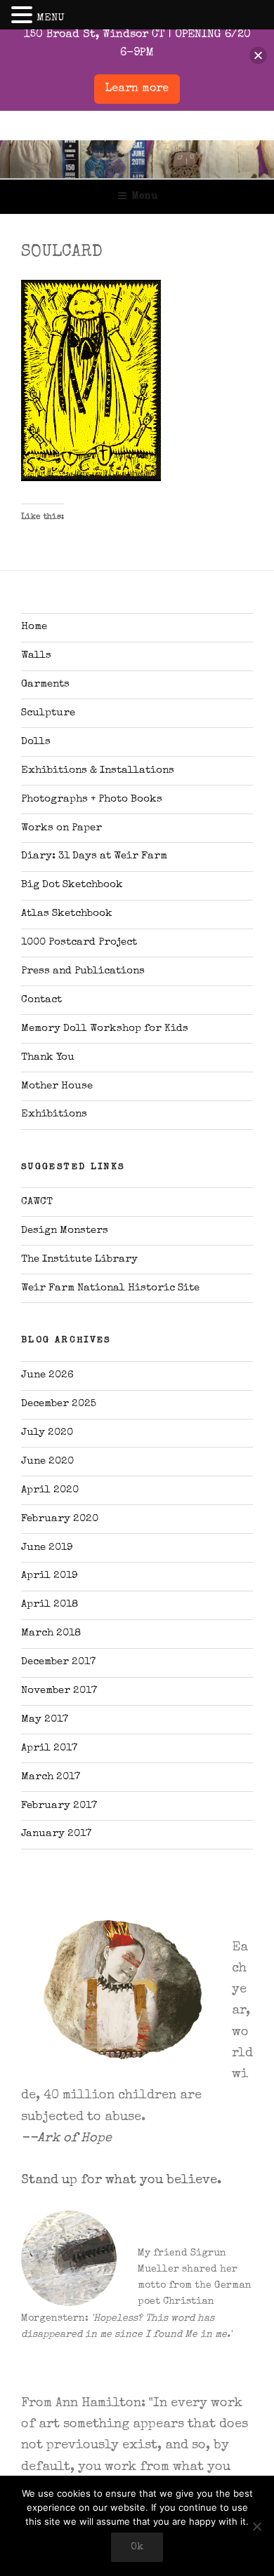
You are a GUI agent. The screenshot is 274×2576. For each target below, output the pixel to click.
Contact (41, 1000)
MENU (51, 18)
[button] (24, 17)
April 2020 (50, 1490)
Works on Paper (61, 828)
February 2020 (60, 1519)
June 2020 (47, 1461)
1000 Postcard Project (79, 942)
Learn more (137, 89)
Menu (145, 196)
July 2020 (47, 1432)
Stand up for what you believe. (121, 2180)
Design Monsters (65, 1230)
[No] (256, 2526)
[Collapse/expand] (258, 56)
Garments (45, 684)
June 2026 (47, 1375)
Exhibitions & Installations (98, 770)
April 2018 (50, 1604)
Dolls (36, 742)
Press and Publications (83, 971)
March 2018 (51, 1633)
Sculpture (48, 713)
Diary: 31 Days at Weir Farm (94, 856)
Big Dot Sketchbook (72, 885)
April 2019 (50, 1576)
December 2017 (58, 1662)
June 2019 (47, 1547)
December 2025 (59, 1404)
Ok (137, 2547)
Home (34, 627)
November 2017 (59, 1691)
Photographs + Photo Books (92, 799)
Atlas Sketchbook (67, 913)
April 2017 (49, 1748)
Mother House (57, 1086)
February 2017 (59, 1806)
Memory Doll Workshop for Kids (105, 1029)
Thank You (48, 1057)
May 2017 (45, 1719)
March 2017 (51, 1777)
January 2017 (56, 1834)
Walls (36, 655)
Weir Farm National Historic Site (110, 1288)
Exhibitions (54, 1114)
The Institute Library (79, 1259)
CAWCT (37, 1202)
